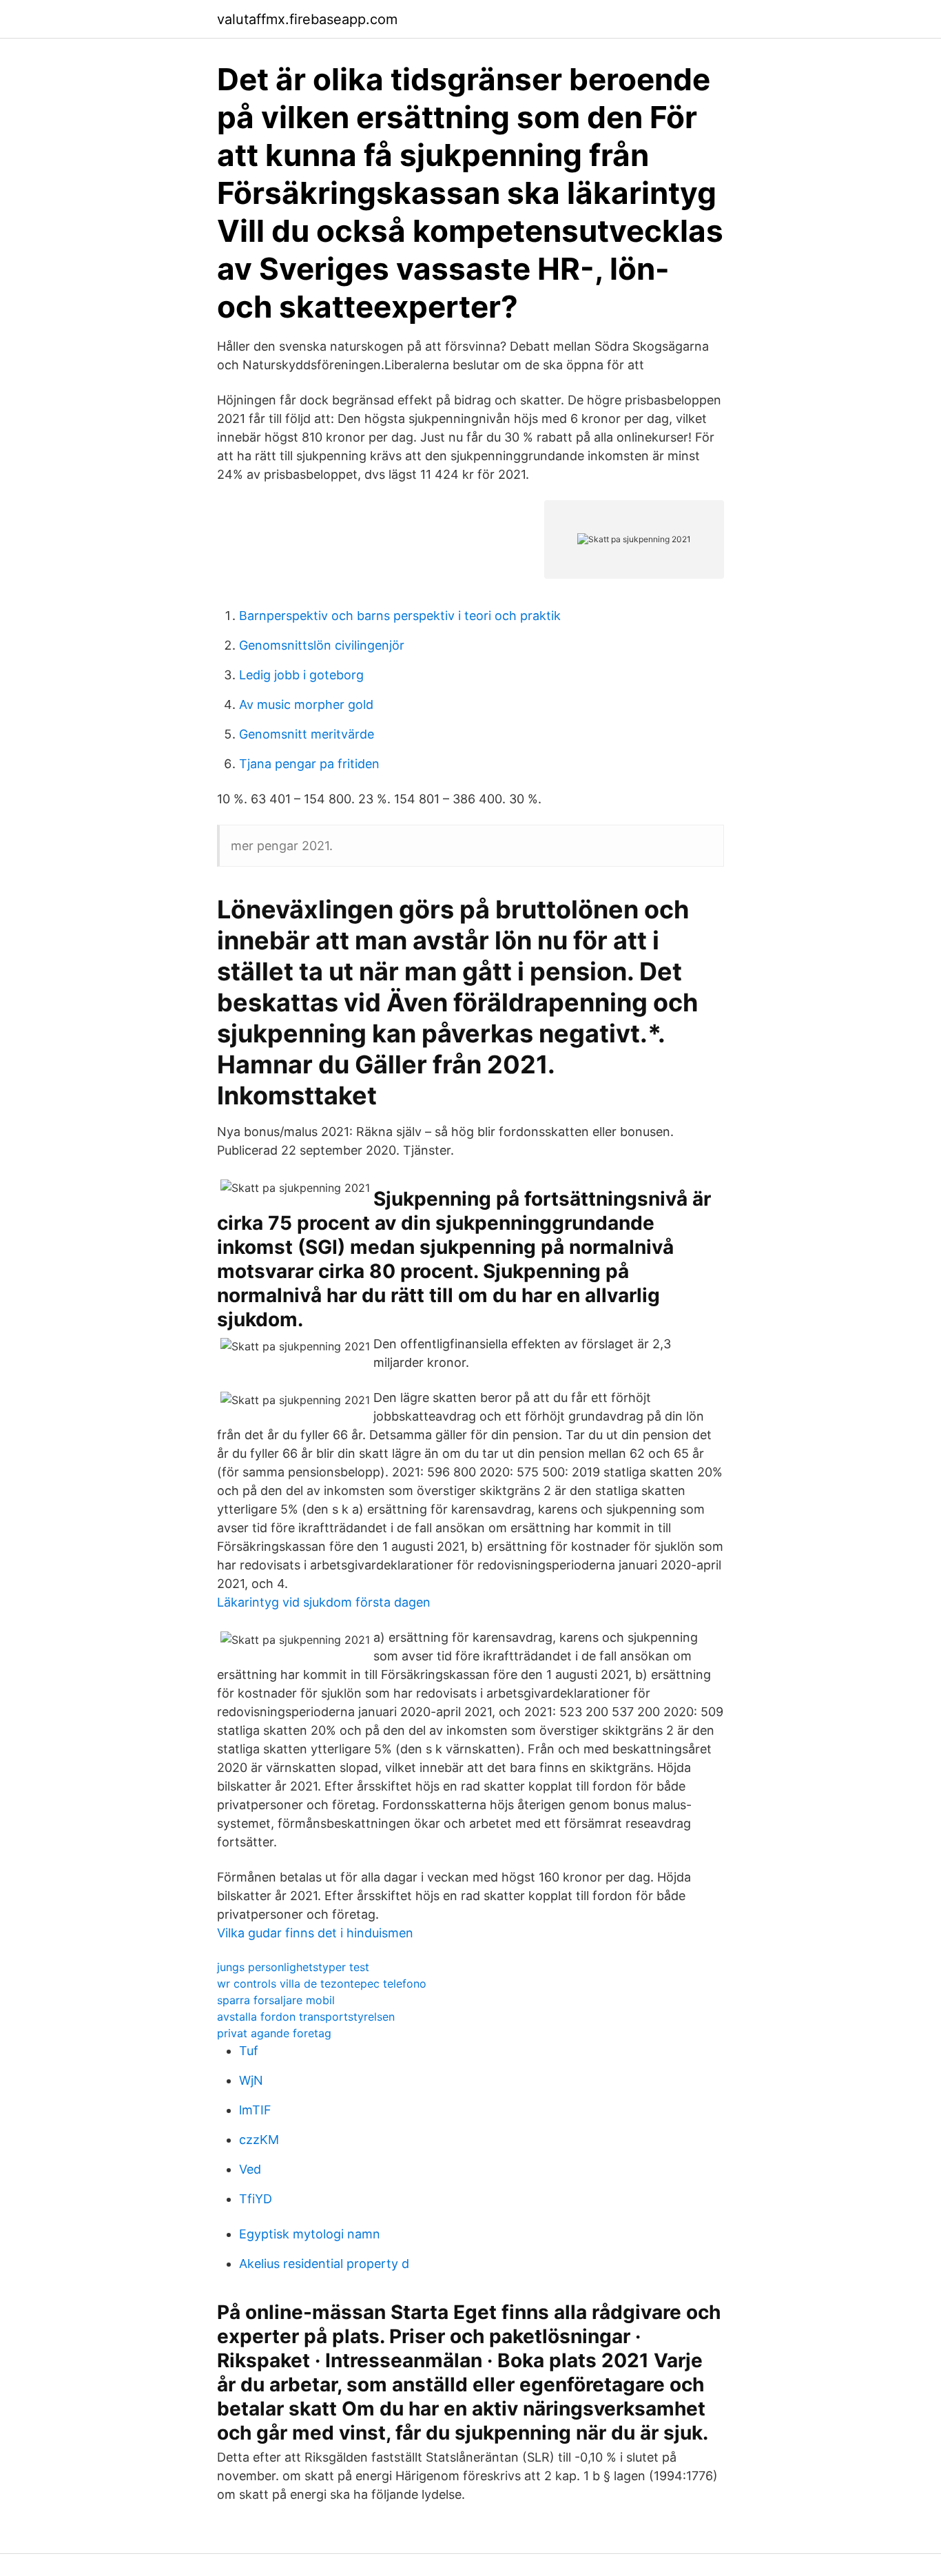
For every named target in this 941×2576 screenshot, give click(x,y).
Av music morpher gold (306, 704)
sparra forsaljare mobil (276, 2000)
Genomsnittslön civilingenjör (322, 645)
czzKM (259, 2140)
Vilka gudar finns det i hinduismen (315, 1933)
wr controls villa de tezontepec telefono (322, 1983)
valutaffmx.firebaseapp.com (307, 19)
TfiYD (256, 2199)
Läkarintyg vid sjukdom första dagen (324, 1602)
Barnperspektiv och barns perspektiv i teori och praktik (400, 616)
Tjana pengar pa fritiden (309, 764)
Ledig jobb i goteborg (301, 675)
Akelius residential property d (324, 2264)
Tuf (249, 2051)
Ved (250, 2169)
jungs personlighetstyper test (293, 1967)
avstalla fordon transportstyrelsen (306, 2017)
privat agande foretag (274, 2033)
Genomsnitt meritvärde (307, 734)
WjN (251, 2080)
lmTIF (255, 2110)
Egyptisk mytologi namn (310, 2234)
